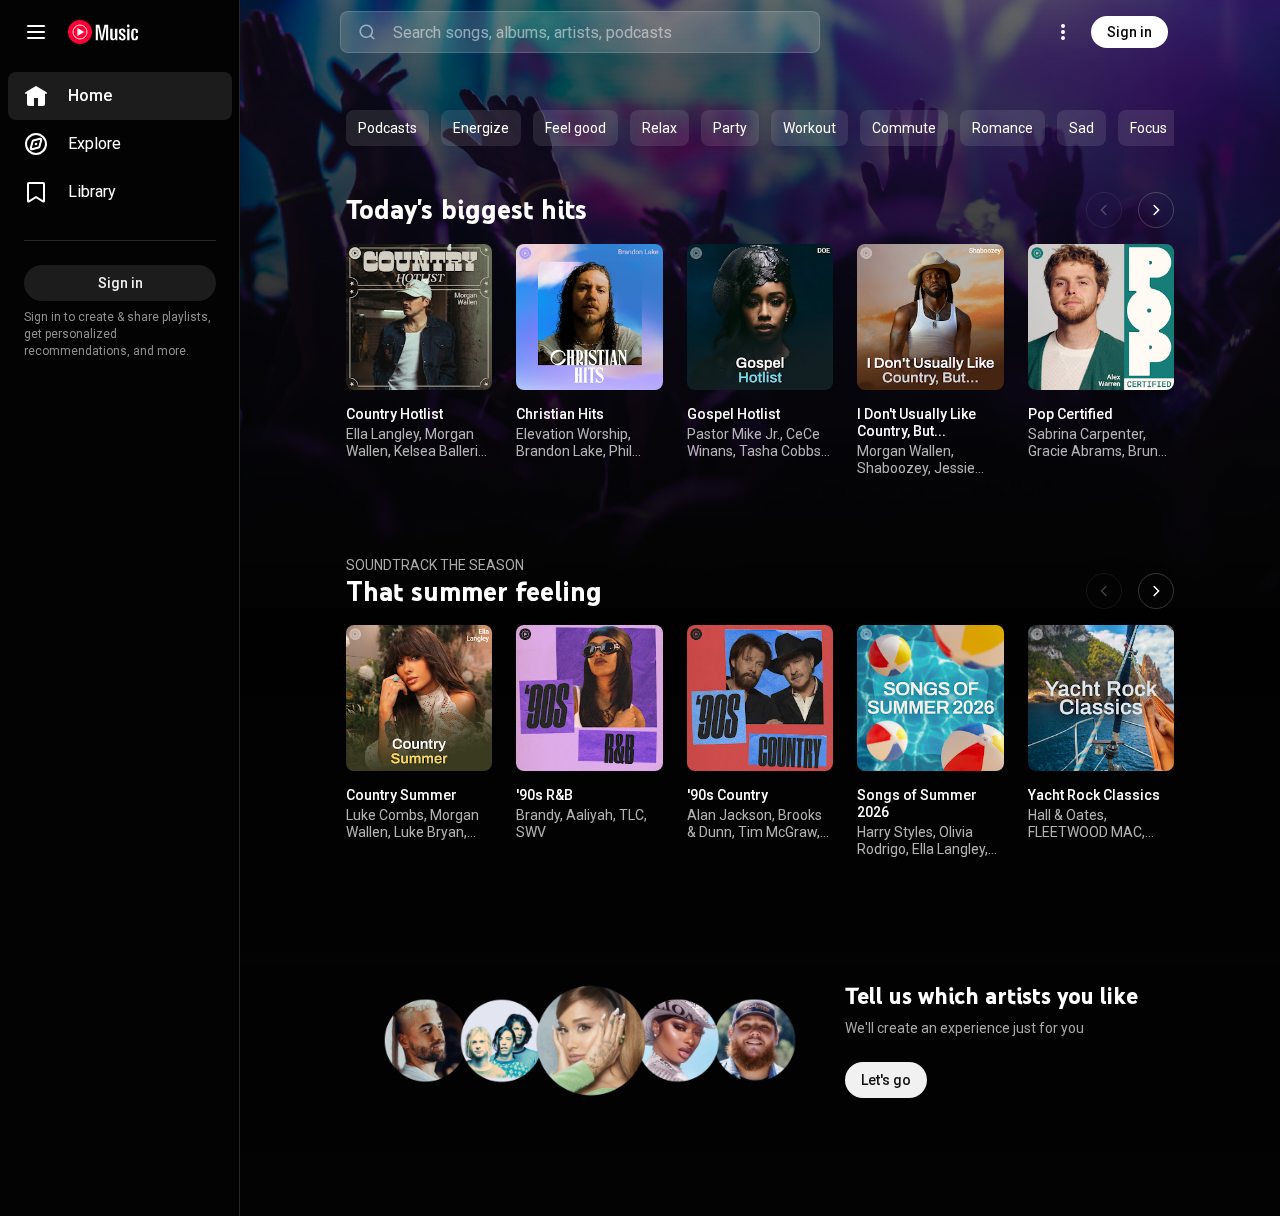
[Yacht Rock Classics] (1101, 697)
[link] (120, 96)
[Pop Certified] (1101, 317)
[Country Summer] (419, 697)
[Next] (1156, 210)
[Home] (103, 32)
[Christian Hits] (589, 317)
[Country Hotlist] (419, 317)
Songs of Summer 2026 (917, 803)
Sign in (1129, 32)
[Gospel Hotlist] (760, 317)
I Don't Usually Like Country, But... (916, 422)
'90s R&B (544, 795)
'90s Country (727, 795)
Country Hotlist (394, 414)
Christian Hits (560, 414)
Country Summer (401, 795)
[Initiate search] (367, 32)
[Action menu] (470, 270)
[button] (460, 358)
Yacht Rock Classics (1094, 795)
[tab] (387, 128)
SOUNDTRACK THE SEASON (435, 565)
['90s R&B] (589, 697)
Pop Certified (1070, 414)
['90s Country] (760, 697)
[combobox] (606, 32)
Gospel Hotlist (733, 414)
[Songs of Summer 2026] (930, 697)
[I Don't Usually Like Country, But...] (930, 317)
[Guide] (36, 32)
